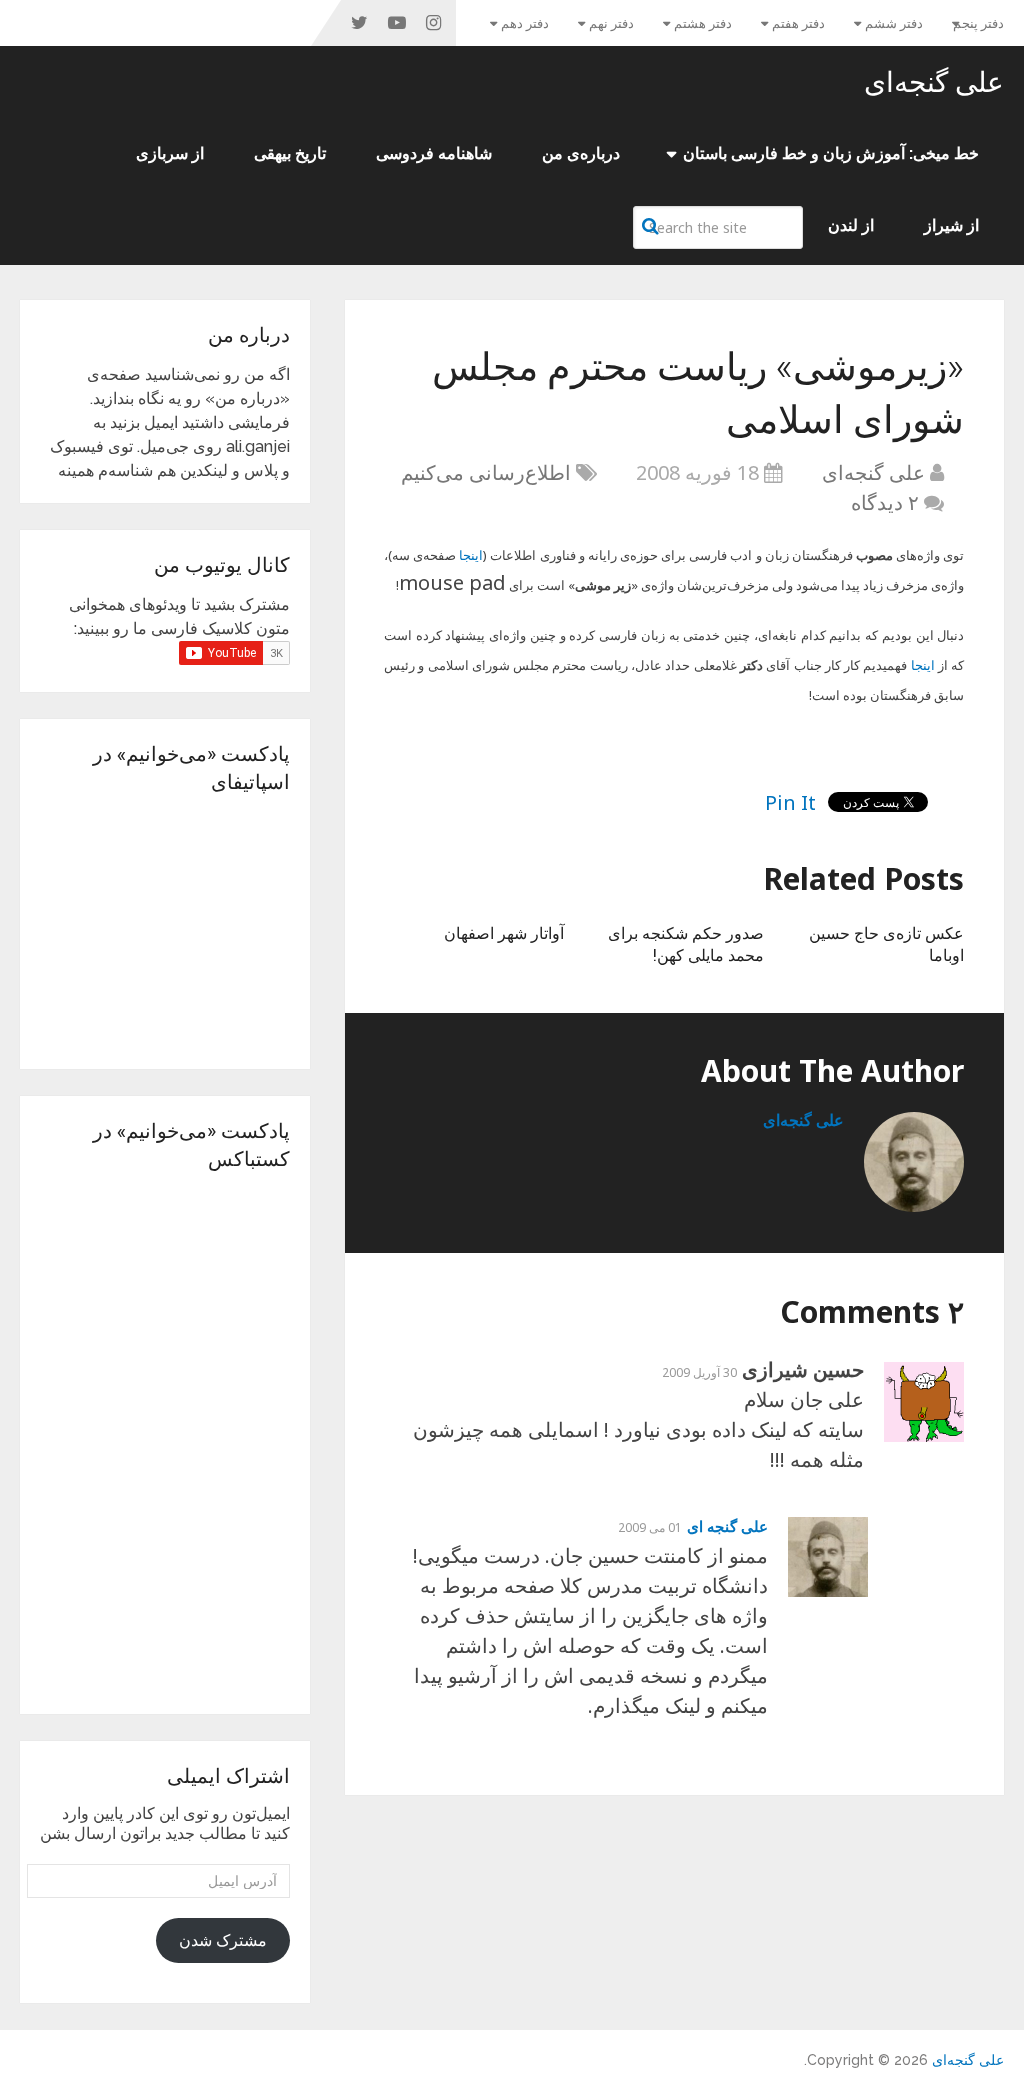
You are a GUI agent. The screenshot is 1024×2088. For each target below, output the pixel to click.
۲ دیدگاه (885, 502)
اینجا (471, 555)
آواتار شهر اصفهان (504, 932)
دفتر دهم (525, 23)
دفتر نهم (611, 23)
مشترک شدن (223, 1940)
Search (653, 226)
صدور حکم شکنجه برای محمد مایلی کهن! (686, 943)
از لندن (851, 225)
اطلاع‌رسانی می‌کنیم (486, 472)
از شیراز (951, 225)
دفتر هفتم (798, 23)
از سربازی (170, 153)
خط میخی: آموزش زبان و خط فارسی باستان (831, 153)
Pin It (790, 802)
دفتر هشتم (703, 23)
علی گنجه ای (727, 1526)
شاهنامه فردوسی (434, 153)
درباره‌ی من (581, 153)
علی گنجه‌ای (934, 82)
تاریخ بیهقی (290, 153)
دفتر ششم (894, 23)
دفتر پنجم (978, 23)
